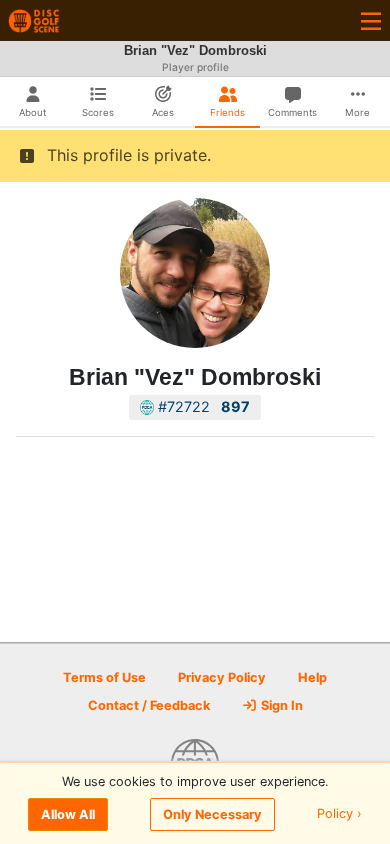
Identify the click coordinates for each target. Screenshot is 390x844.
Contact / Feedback (149, 705)
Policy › (339, 814)
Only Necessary (212, 814)
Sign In (280, 705)
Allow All (68, 814)
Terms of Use (104, 677)
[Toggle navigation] (371, 20)
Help (312, 677)
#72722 (202, 406)
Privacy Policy (222, 677)
